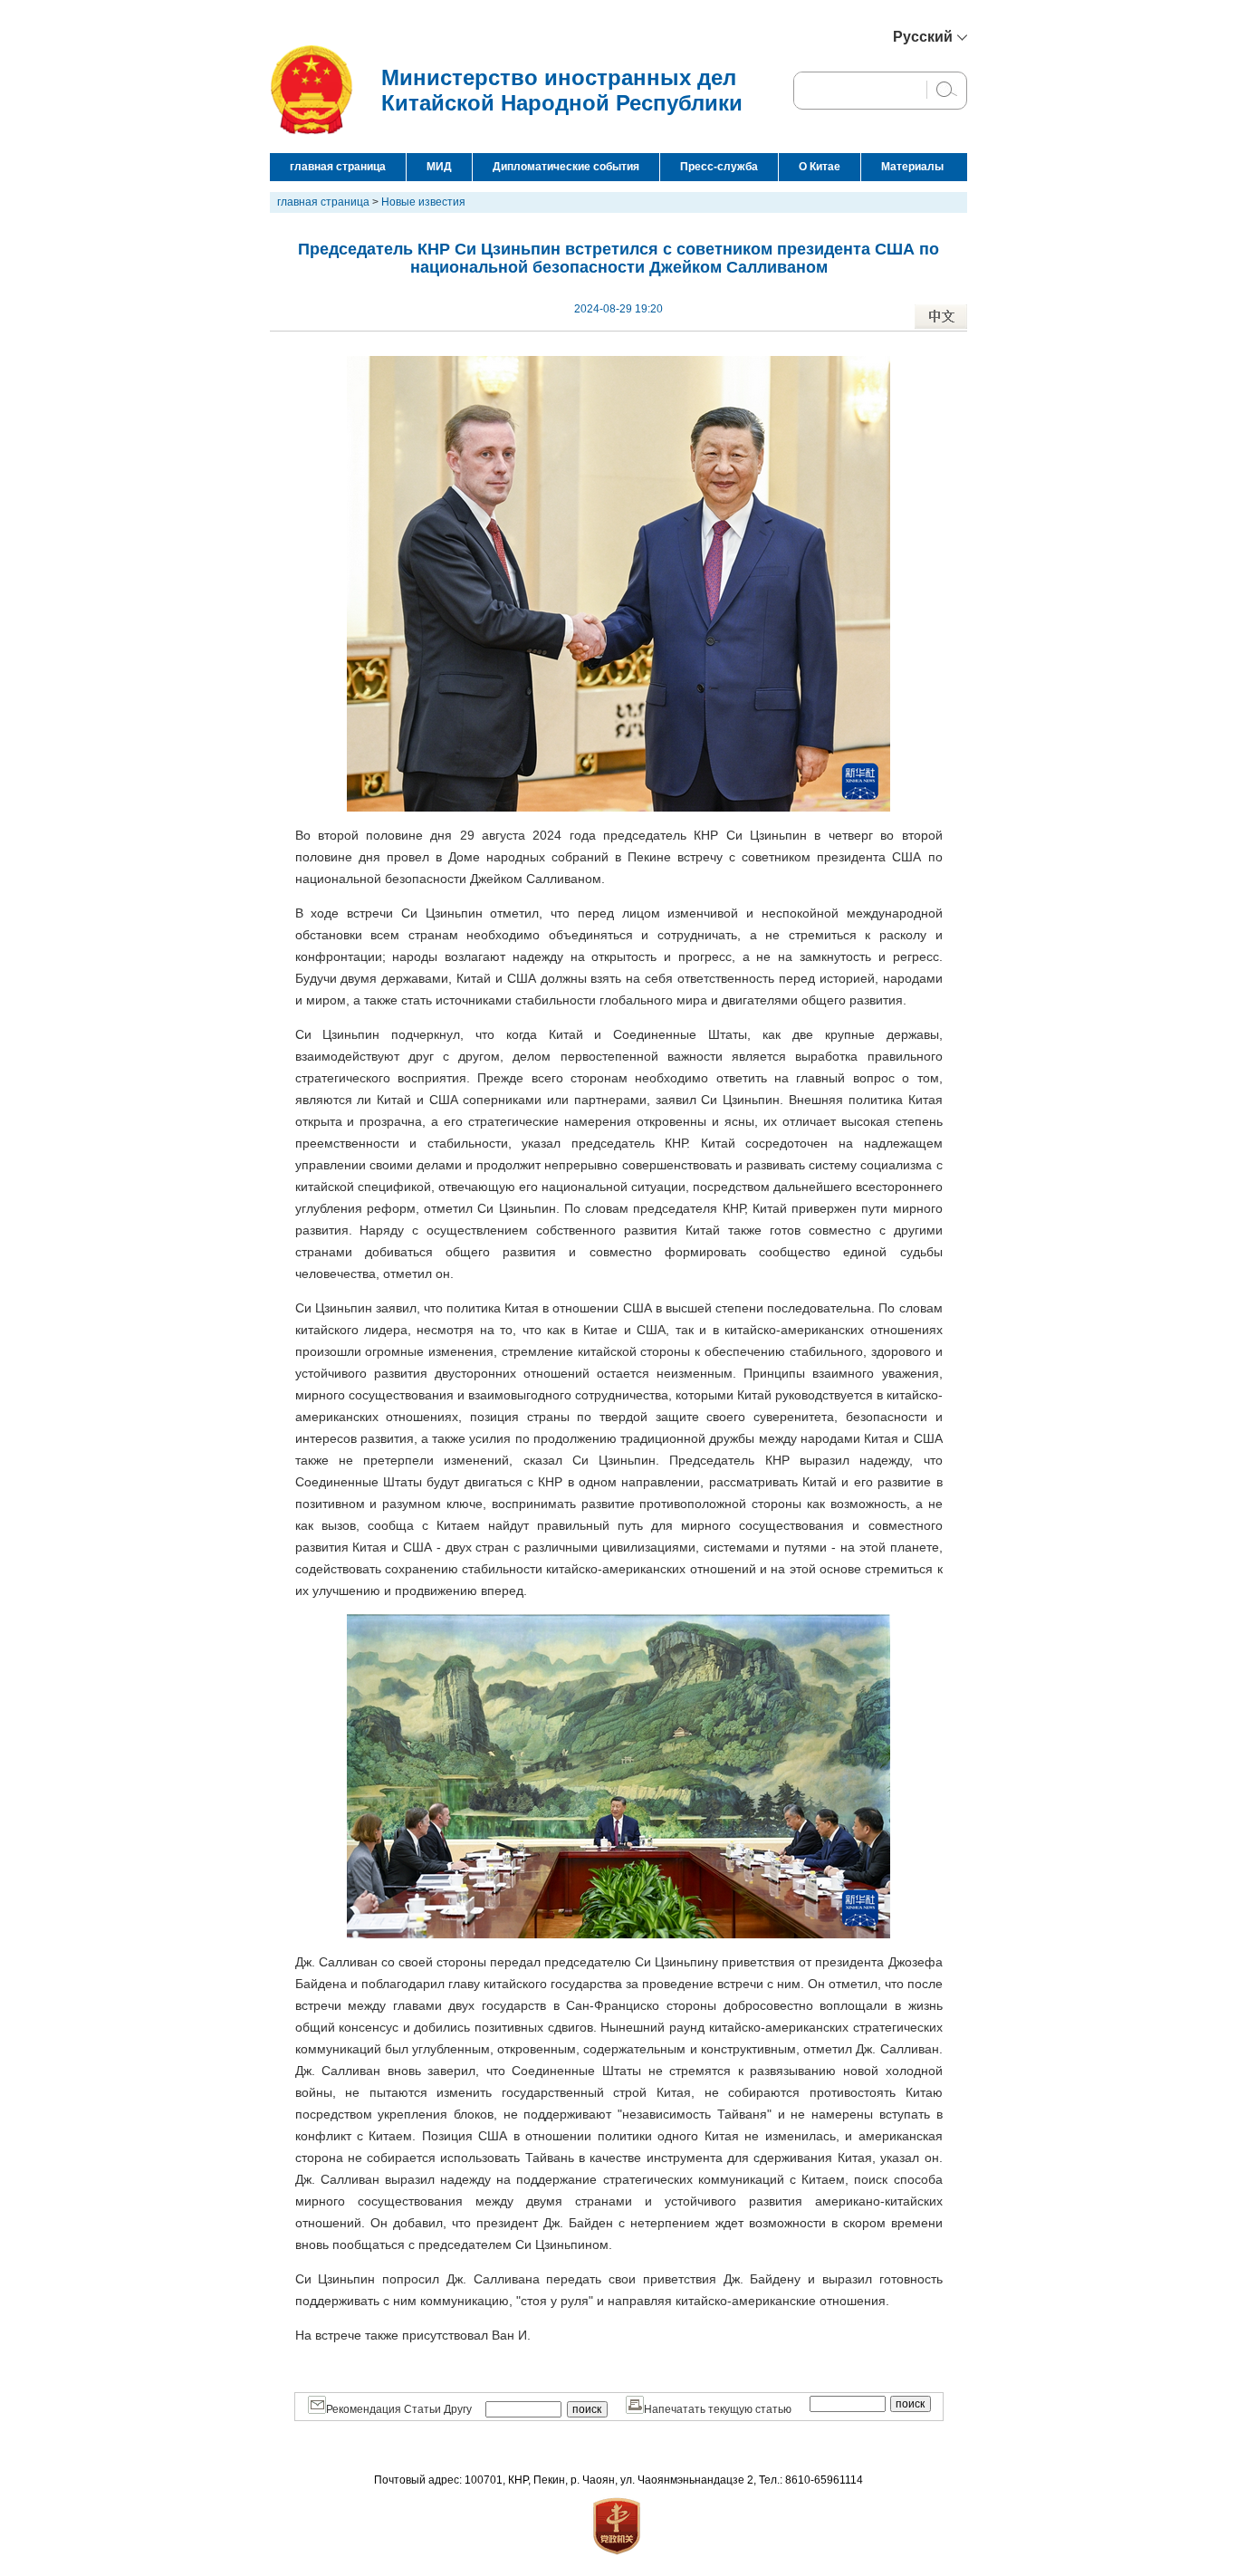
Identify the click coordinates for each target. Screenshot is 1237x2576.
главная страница (338, 167)
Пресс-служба (719, 167)
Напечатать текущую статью (718, 2409)
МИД (439, 167)
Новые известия (423, 202)
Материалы (912, 167)
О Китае (820, 167)
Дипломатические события (566, 167)
